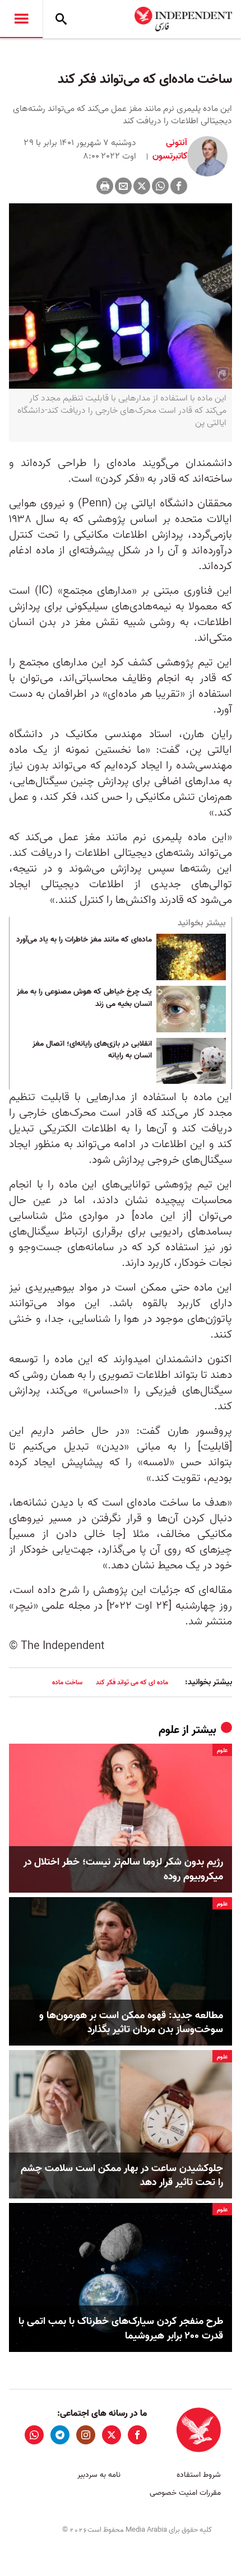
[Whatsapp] (160, 186)
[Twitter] (142, 186)
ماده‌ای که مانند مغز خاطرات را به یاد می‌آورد (84, 940)
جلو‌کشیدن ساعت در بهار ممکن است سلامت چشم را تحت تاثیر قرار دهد (122, 2176)
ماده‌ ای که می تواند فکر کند (132, 1682)
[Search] (61, 19)
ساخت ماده (67, 1682)
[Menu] (21, 19)
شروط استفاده (199, 2475)
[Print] (105, 186)
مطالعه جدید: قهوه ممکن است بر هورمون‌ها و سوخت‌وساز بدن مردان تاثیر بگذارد (131, 2023)
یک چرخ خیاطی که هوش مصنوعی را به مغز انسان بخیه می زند (84, 998)
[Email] (123, 186)
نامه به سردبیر (99, 2475)
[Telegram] (60, 2435)
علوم (169, 1730)
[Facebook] (179, 186)
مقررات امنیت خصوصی (185, 2493)
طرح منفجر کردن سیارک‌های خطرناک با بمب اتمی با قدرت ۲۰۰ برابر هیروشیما (121, 2328)
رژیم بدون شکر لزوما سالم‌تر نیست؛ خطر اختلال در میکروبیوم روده (123, 1869)
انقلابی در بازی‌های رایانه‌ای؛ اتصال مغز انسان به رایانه (92, 1050)
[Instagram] (86, 2435)
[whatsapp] (34, 2435)
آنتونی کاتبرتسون (169, 150)
